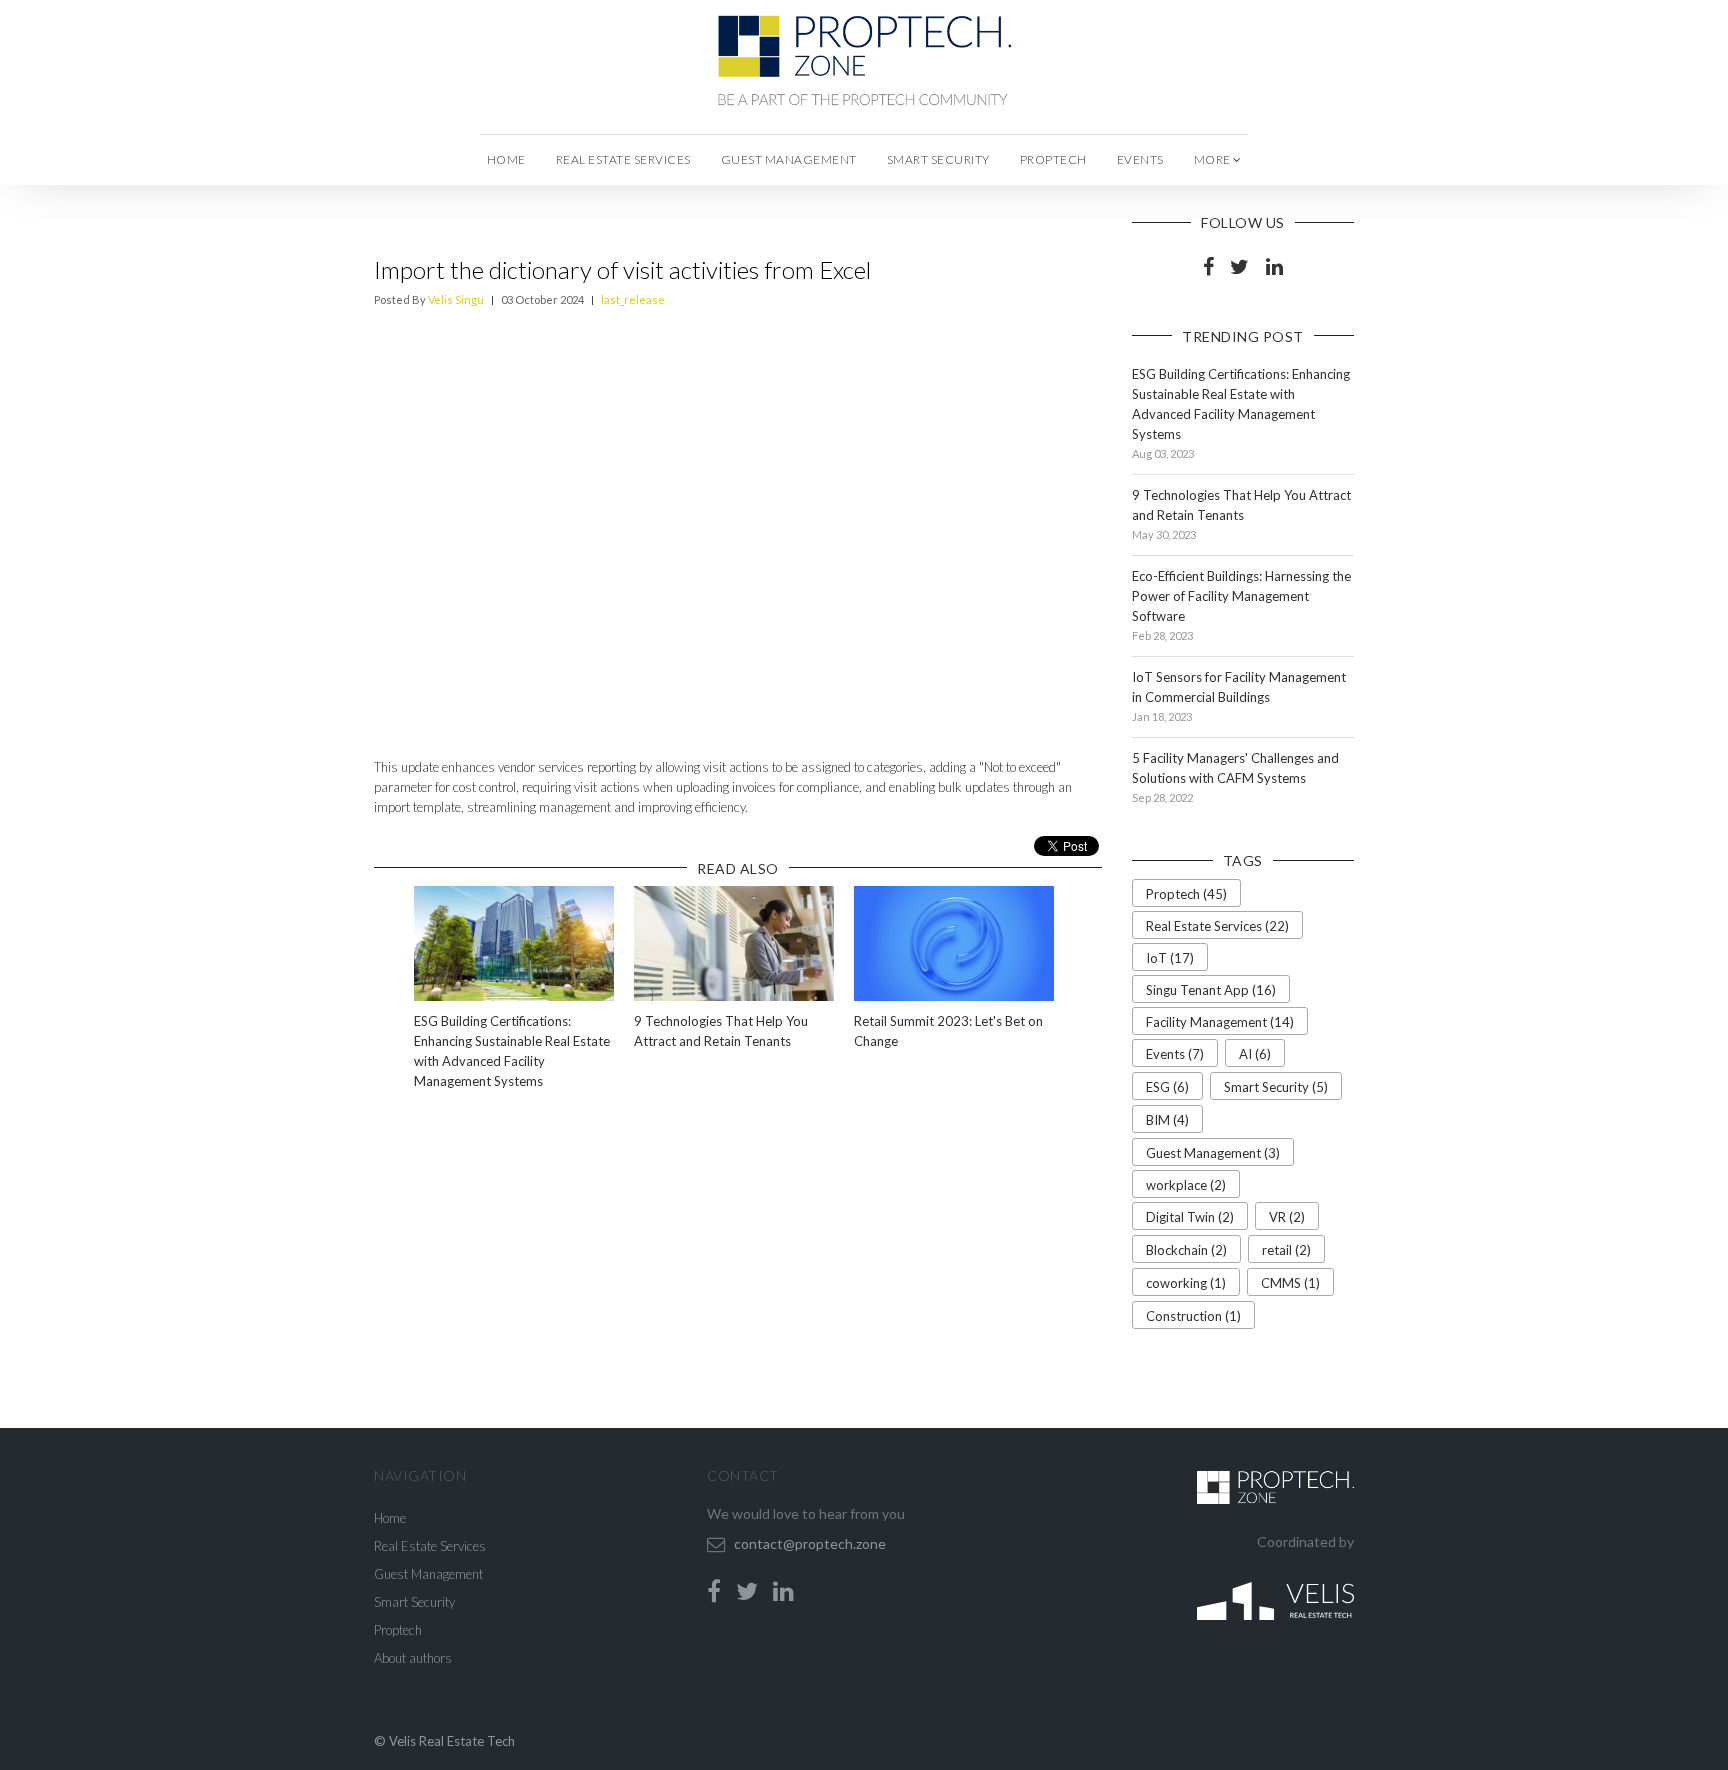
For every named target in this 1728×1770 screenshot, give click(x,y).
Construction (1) (1193, 1316)
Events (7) (1175, 1054)
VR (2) (1287, 1217)
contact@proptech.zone (810, 1543)
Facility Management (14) (1220, 1022)
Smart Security (938, 159)
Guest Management (789, 159)
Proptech (1053, 159)
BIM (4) (1167, 1120)
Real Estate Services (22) (1217, 926)
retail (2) (1286, 1250)
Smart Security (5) (1276, 1087)
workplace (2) (1186, 1185)
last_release (633, 299)
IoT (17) (1170, 958)
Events (1140, 159)
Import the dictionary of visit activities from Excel (622, 269)
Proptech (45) (1186, 894)
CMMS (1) (1290, 1283)
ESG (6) (1167, 1087)
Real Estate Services (623, 159)
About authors (413, 1658)
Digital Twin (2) (1190, 1217)
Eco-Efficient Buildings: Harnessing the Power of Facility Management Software (1241, 596)
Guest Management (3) (1213, 1153)
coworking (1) (1186, 1283)
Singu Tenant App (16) (1211, 990)
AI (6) (1255, 1054)
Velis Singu (456, 299)
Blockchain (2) (1186, 1250)
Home (506, 159)
